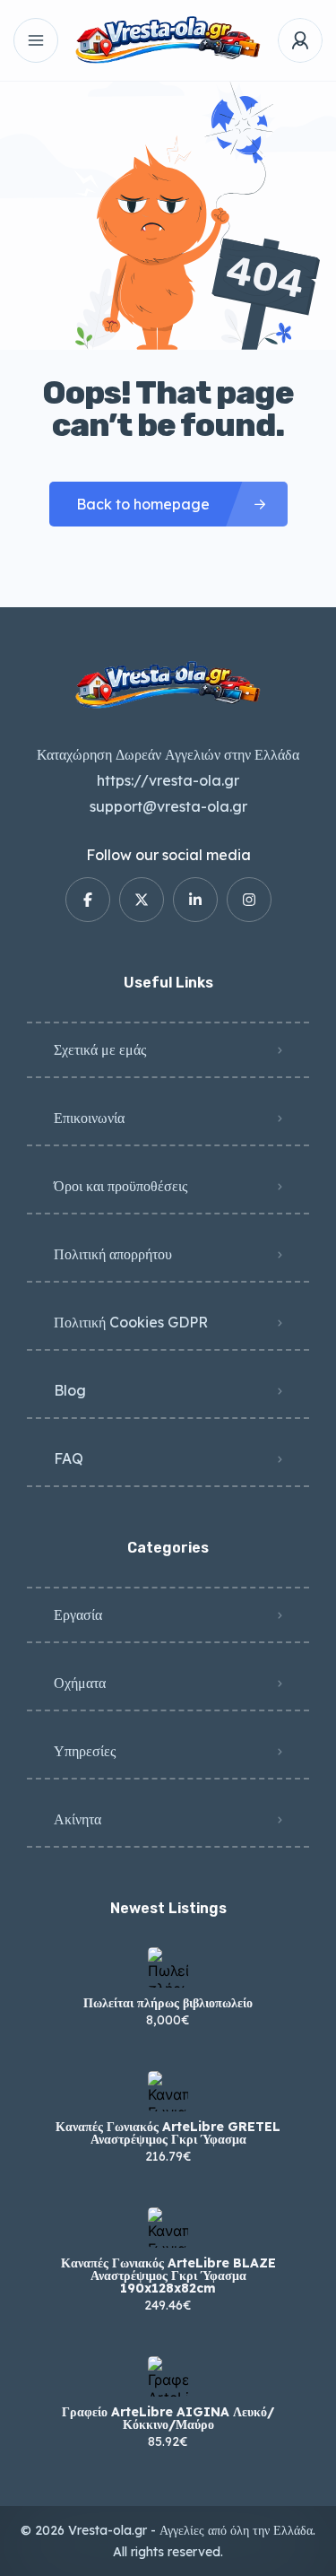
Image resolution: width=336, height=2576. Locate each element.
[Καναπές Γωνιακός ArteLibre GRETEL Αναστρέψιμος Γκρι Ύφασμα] (168, 2091)
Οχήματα (80, 1683)
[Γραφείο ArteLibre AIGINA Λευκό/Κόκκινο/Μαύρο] (168, 2376)
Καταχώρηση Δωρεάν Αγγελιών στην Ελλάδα (168, 754)
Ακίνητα (78, 1819)
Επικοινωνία (89, 1118)
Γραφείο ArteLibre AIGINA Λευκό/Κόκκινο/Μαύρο (168, 2418)
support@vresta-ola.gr (168, 806)
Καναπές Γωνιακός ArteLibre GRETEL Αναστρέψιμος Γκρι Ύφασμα (168, 2133)
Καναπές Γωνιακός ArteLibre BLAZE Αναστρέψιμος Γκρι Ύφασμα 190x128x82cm (168, 2276)
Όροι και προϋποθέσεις (121, 1186)
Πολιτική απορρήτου (113, 1254)
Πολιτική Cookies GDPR (131, 1322)
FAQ (69, 1458)
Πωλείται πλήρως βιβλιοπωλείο (168, 2003)
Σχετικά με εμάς (100, 1049)
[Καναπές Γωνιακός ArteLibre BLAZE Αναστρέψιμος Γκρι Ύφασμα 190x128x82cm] (168, 2228)
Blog (70, 1390)
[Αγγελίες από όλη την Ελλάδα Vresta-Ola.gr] (168, 41)
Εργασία (78, 1614)
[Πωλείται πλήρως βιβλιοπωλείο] (168, 1967)
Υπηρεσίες (85, 1751)
